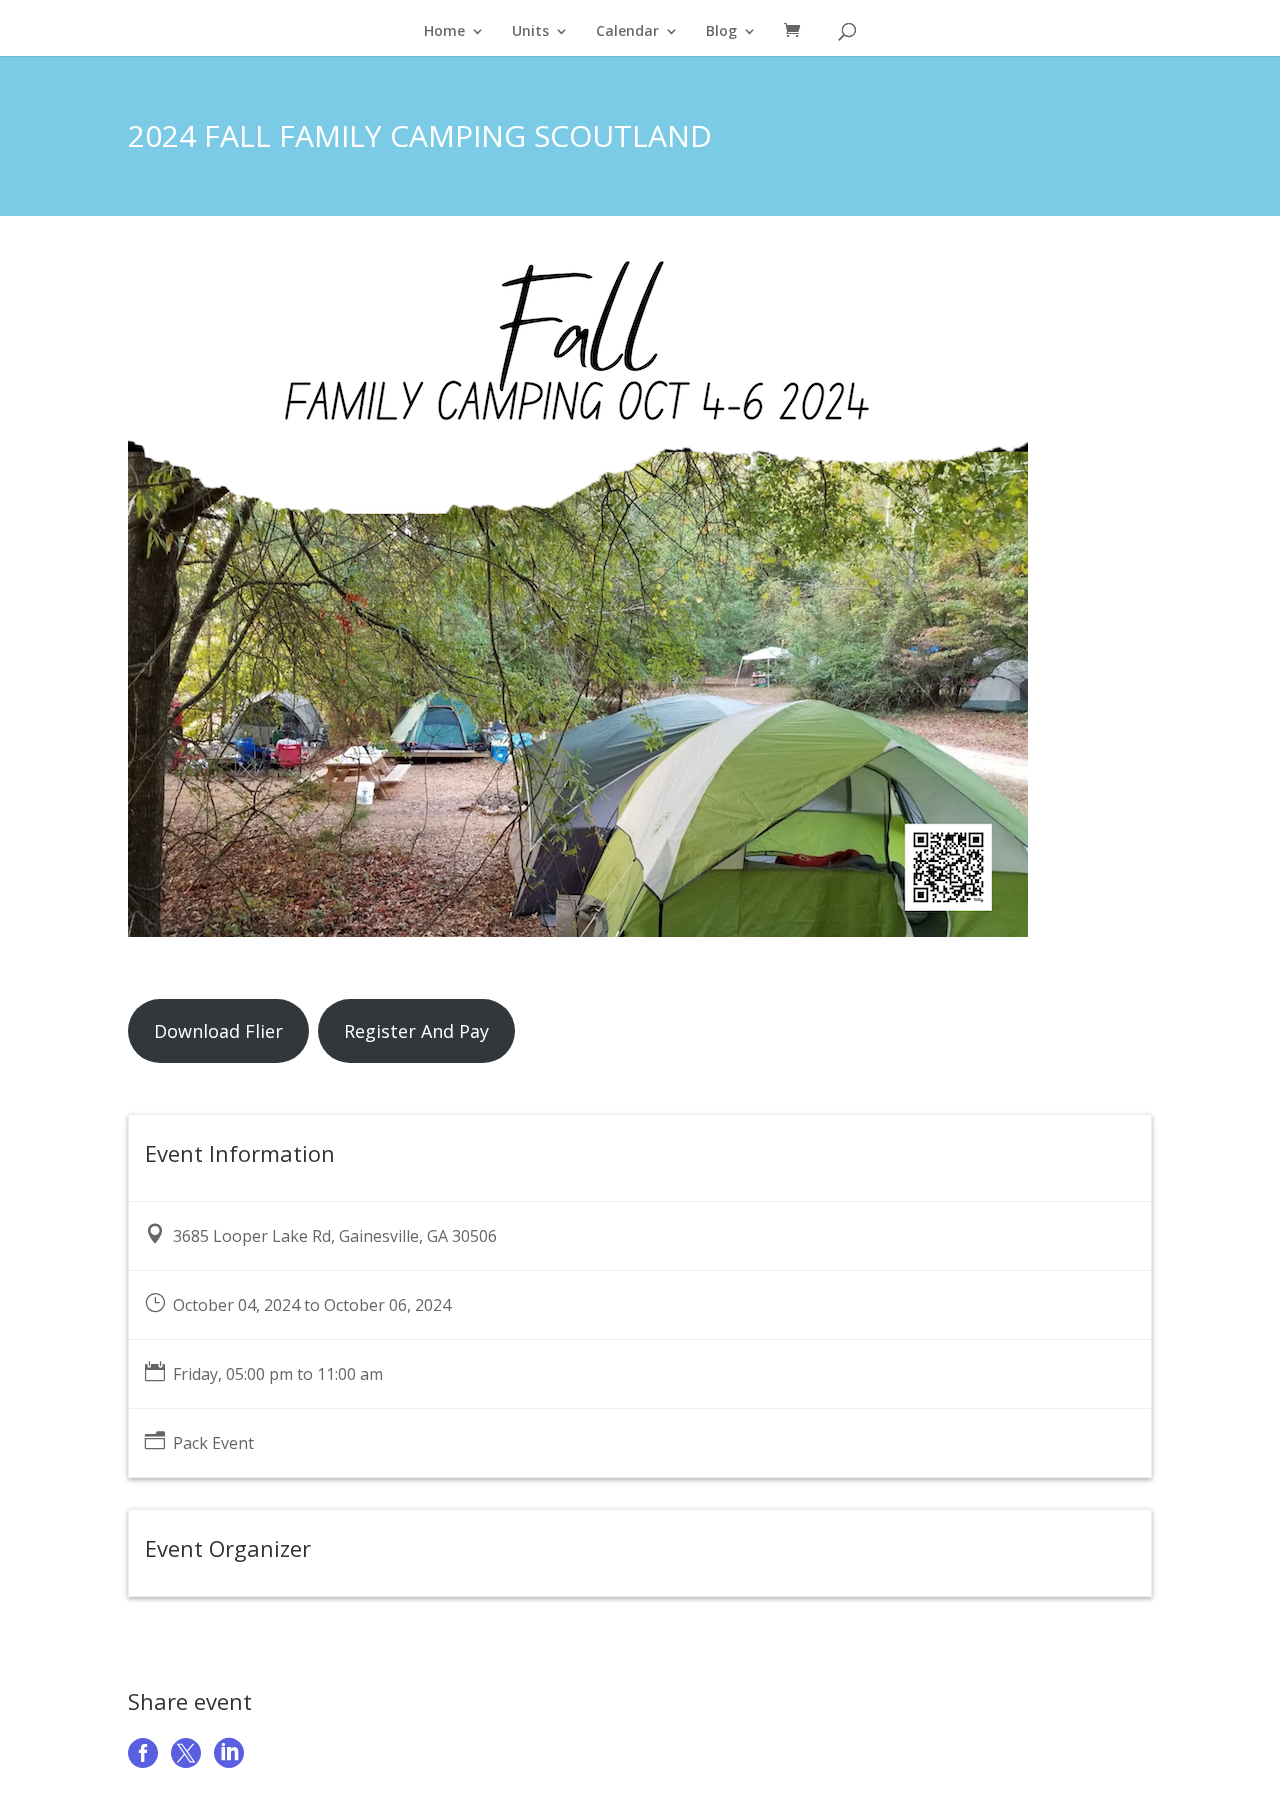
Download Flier (218, 1031)
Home (444, 32)
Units (530, 32)
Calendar (627, 32)
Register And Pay (416, 1031)
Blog (721, 32)
